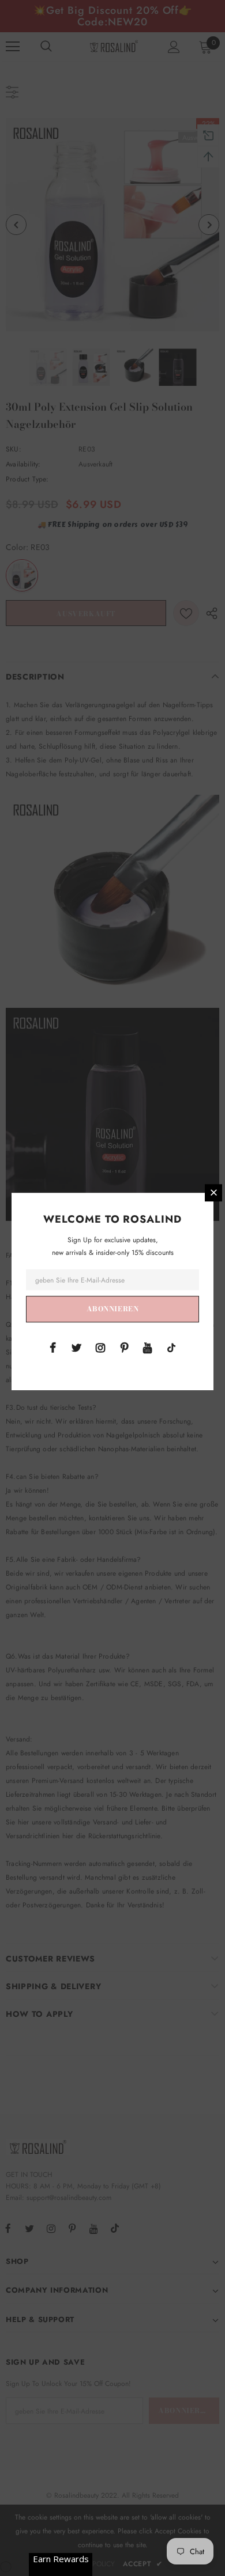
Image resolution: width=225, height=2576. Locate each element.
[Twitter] (77, 1347)
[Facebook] (53, 1347)
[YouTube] (148, 1347)
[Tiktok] (171, 1347)
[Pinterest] (124, 1347)
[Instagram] (100, 1347)
